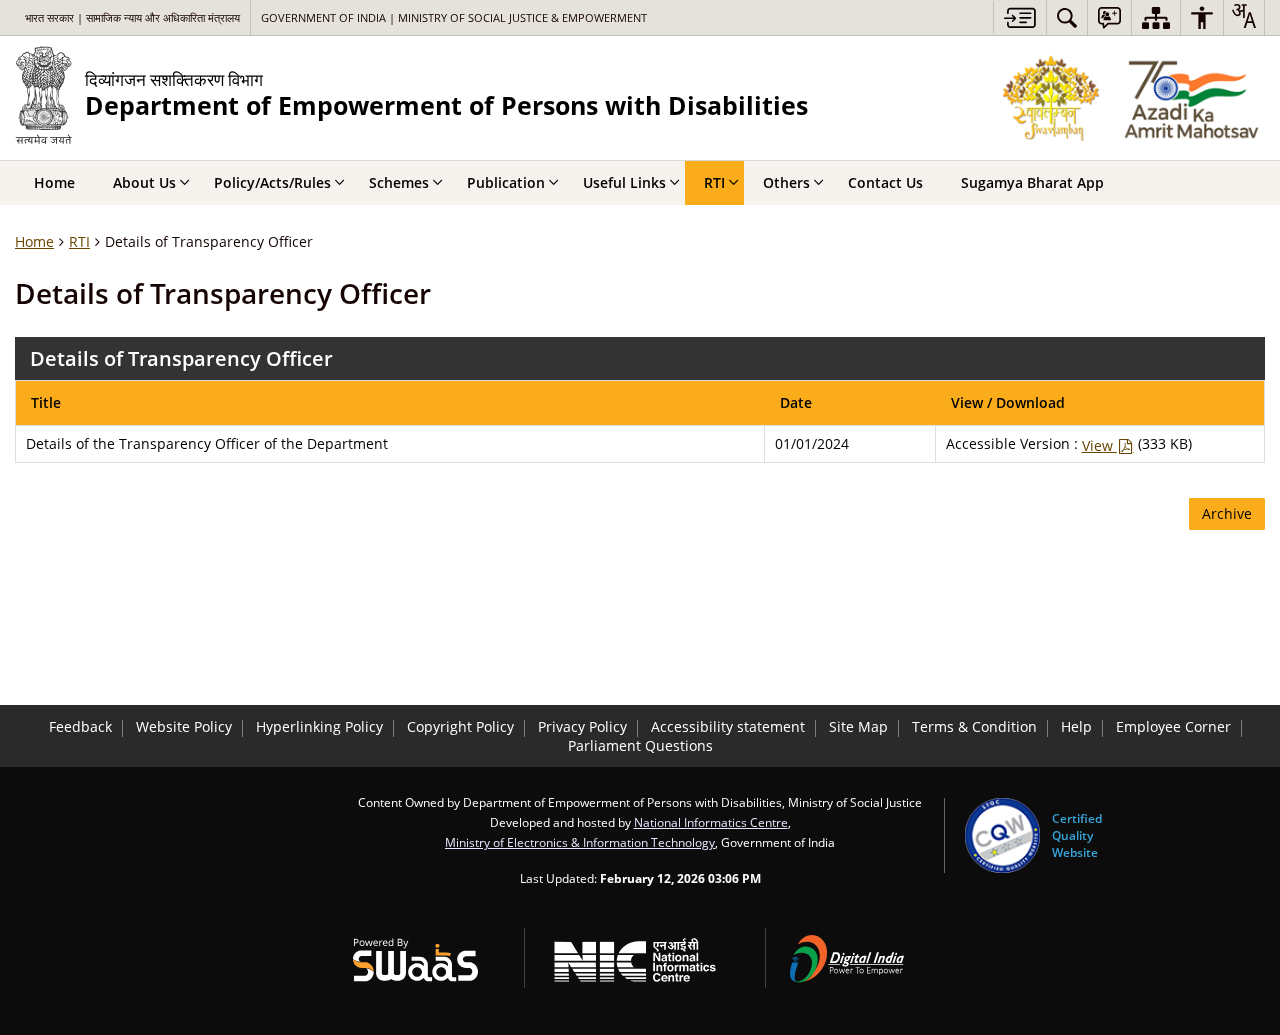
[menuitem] (1067, 17)
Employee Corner (1173, 726)
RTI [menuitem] (714, 182)
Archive (1227, 513)
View (1099, 445)
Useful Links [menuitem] (624, 182)
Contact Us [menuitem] (885, 182)
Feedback (80, 726)
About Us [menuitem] (144, 182)
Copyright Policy (460, 726)
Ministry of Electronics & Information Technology (580, 842)
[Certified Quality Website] (1002, 835)
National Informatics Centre (711, 822)
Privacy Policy (582, 726)
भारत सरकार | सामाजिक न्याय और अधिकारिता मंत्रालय (132, 17)
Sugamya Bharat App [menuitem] (1032, 182)
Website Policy (184, 726)
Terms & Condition (974, 726)
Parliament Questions (640, 745)
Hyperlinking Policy (319, 726)
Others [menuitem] (786, 182)
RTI (79, 241)
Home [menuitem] (54, 182)
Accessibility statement (728, 726)
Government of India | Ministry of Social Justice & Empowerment (454, 17)
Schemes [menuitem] (399, 182)
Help (1076, 726)
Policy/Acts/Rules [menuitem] (272, 182)
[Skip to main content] (1019, 17)
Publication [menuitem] (506, 182)
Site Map (858, 726)
